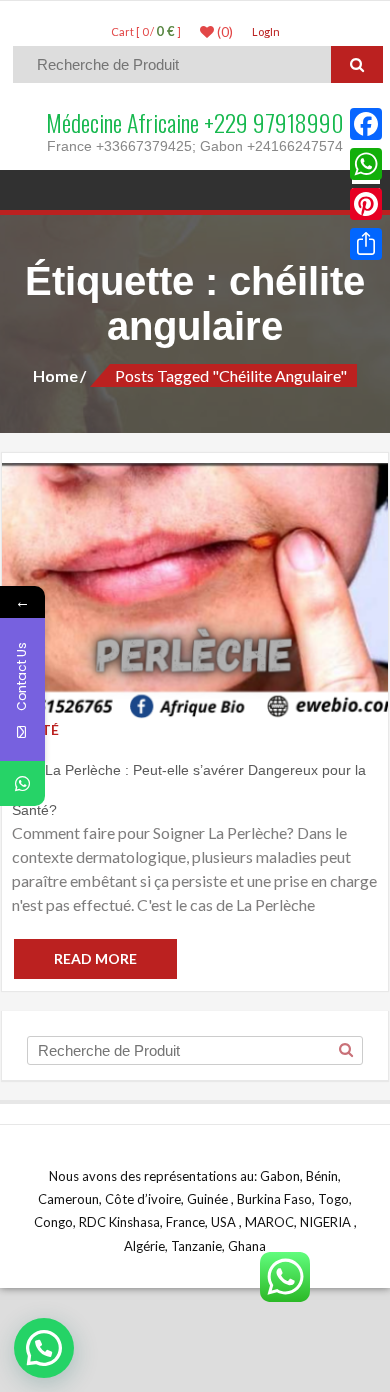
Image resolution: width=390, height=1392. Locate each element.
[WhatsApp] (366, 164)
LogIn (266, 31)
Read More (95, 958)
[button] (44, 1348)
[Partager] (366, 244)
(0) (223, 32)
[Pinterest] (366, 204)
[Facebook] (366, 124)
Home (55, 375)
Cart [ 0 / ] (146, 31)
